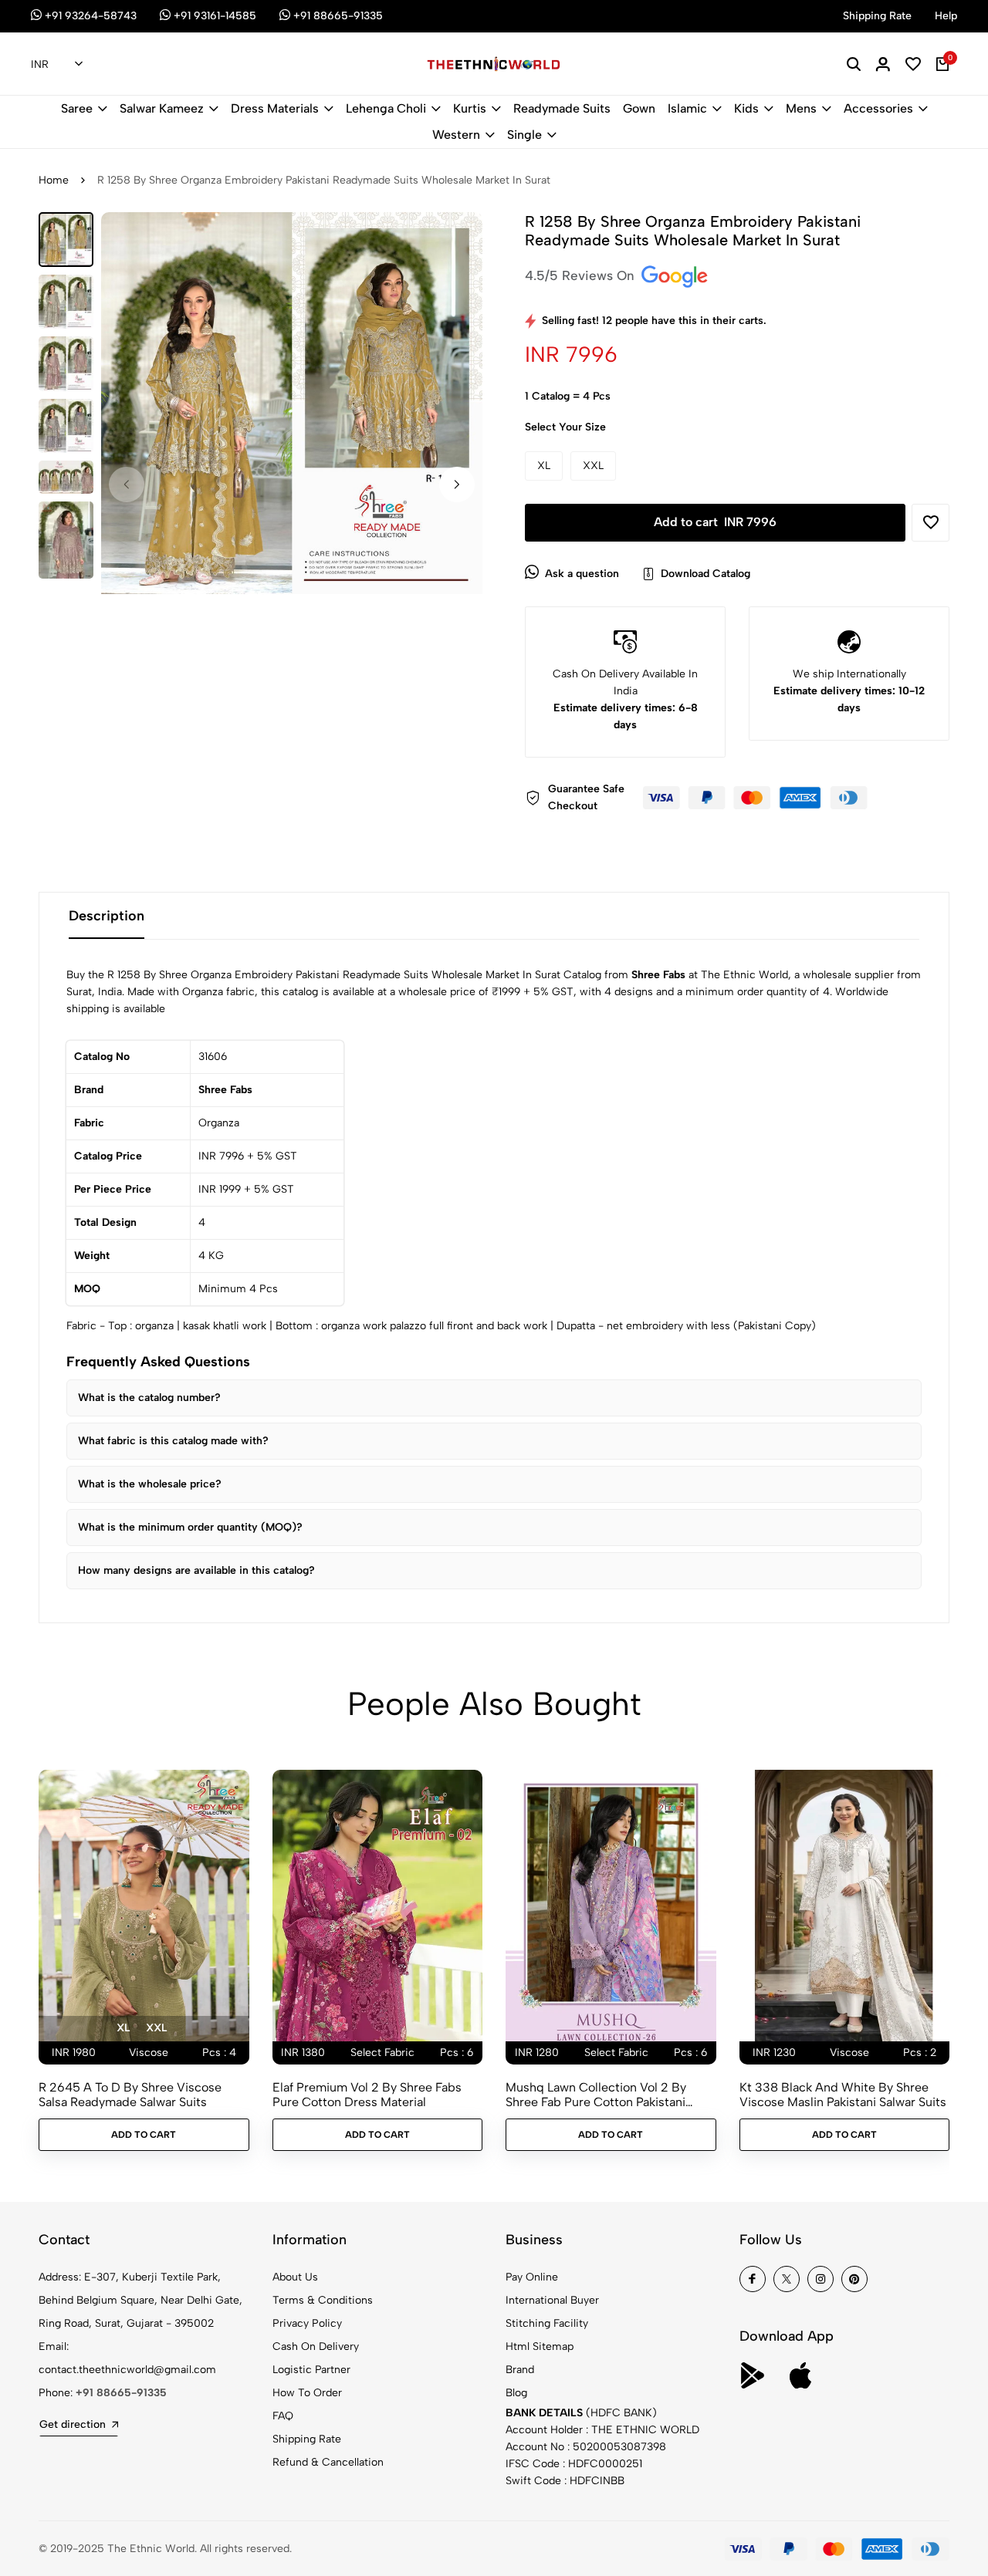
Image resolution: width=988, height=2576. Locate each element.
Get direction (73, 2424)
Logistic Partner (311, 2370)
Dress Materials (275, 108)
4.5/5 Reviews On (582, 275)
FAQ (283, 2416)
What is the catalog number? (149, 1398)
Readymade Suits (562, 108)
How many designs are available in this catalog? (196, 1570)
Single (524, 135)
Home (54, 180)
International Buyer (552, 2300)
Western (456, 135)
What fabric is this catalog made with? (173, 1441)
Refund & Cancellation (328, 2462)
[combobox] (57, 65)
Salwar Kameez (162, 108)
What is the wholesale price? (150, 1484)
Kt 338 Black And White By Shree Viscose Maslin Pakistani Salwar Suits (843, 2095)
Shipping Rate (307, 2439)
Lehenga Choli (386, 108)
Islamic (687, 108)
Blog (516, 2393)
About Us (295, 2277)
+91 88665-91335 (121, 2393)
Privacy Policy (307, 2323)
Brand (520, 2370)
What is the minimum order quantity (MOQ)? (190, 1527)
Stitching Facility (547, 2323)
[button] (457, 484)
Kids (746, 108)
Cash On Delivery (316, 2346)
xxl (156, 2028)
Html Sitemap (540, 2346)
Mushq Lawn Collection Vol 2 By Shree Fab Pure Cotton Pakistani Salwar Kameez (596, 2095)
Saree (77, 108)
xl (123, 2028)
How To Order (307, 2393)
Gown (639, 108)
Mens (801, 108)
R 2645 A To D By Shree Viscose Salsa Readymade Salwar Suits (130, 2095)
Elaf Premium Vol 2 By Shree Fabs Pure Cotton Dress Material (367, 2095)
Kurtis (470, 108)
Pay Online (532, 2277)
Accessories (878, 108)
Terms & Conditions (323, 2300)
